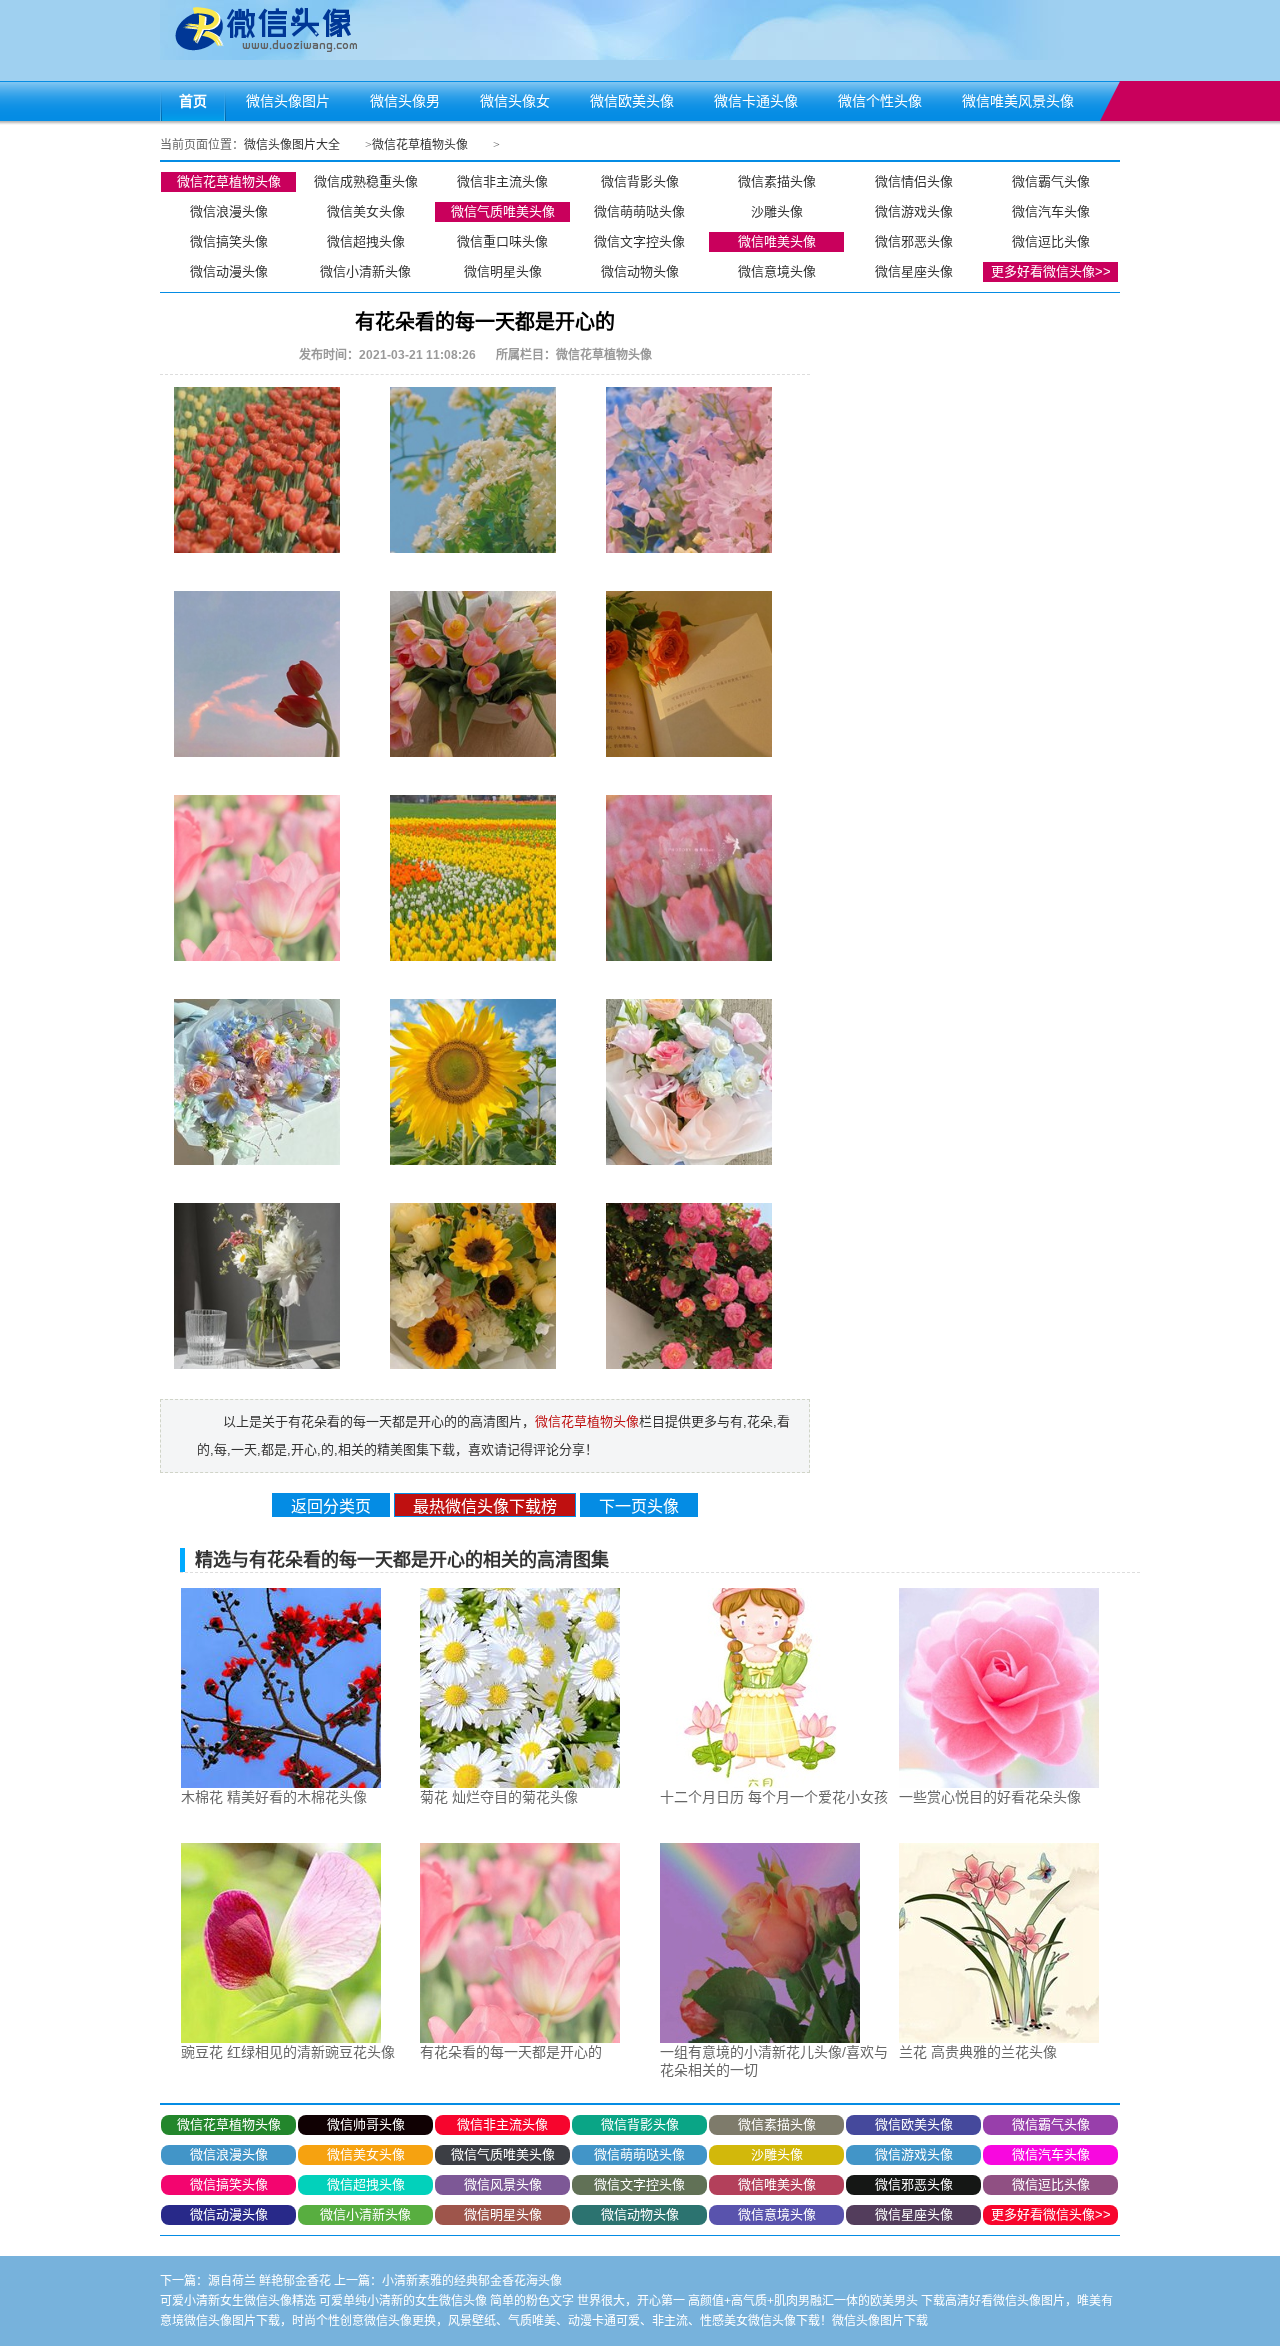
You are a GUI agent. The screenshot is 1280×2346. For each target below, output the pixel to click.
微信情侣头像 (914, 181)
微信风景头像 (503, 2184)
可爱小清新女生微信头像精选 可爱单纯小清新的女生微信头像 (323, 2301)
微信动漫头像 (229, 271)
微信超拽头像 (366, 241)
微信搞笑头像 (229, 241)
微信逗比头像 (1051, 241)
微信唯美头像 (777, 241)
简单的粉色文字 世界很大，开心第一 (587, 2301)
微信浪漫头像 (229, 211)
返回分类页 (331, 1506)
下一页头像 (639, 1506)
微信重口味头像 (502, 241)
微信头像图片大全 (292, 145)
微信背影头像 (640, 181)
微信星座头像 (914, 271)
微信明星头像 (503, 271)
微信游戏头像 (914, 211)
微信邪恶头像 (914, 241)
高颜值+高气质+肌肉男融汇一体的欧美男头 (803, 2301)
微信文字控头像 (639, 241)
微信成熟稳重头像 (366, 181)
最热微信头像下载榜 (485, 1506)
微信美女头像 (366, 211)
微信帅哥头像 (366, 2124)
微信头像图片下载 (880, 2321)
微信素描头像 (777, 181)
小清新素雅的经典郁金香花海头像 (472, 2281)
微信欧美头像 (914, 2124)
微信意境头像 (777, 271)
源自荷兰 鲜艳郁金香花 (269, 2281)
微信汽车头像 (1051, 211)
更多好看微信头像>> (1051, 271)
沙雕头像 (777, 211)
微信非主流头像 (502, 181)
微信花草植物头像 (420, 145)
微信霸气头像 (1051, 181)
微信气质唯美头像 (503, 211)
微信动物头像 (640, 271)
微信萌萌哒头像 (639, 211)
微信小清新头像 (365, 271)
